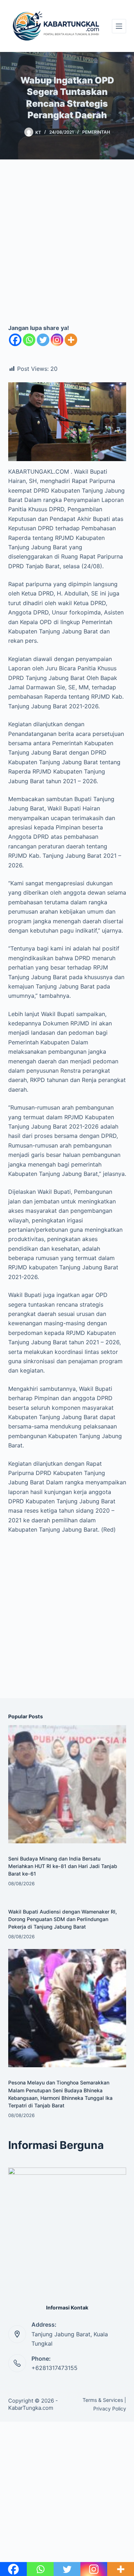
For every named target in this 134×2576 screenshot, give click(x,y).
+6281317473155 (54, 2368)
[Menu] (119, 26)
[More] (71, 340)
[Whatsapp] (29, 340)
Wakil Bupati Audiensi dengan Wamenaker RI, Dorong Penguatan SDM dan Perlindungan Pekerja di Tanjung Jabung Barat (63, 1919)
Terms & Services (103, 2400)
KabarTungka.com (31, 2408)
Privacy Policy (110, 2409)
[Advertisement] (67, 247)
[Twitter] (43, 340)
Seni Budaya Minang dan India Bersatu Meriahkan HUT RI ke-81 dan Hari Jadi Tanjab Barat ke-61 (63, 1866)
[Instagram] (57, 340)
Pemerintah (96, 132)
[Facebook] (15, 340)
